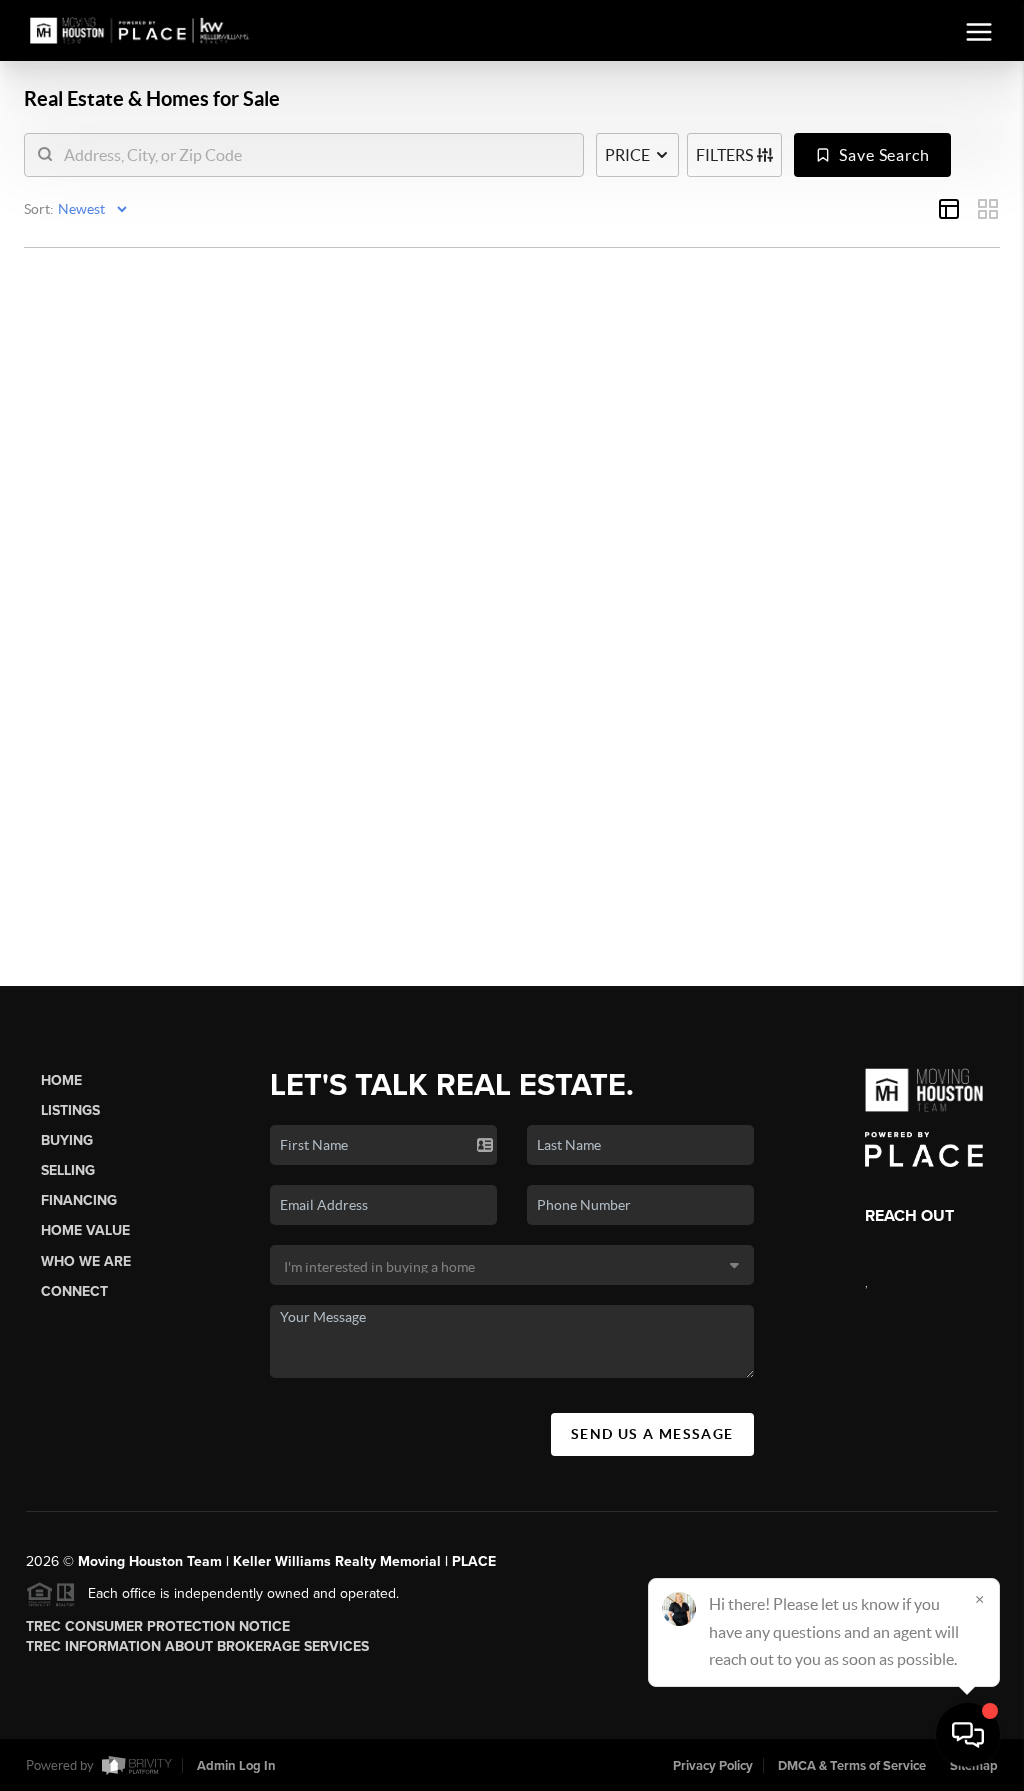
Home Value (85, 1230)
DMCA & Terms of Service (852, 1766)
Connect (74, 1291)
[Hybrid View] (949, 209)
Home (61, 1080)
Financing (79, 1200)
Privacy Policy (713, 1766)
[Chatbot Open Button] (968, 1735)
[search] (316, 155)
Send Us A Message (652, 1434)
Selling (68, 1170)
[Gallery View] (988, 209)
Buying (67, 1140)
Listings (70, 1110)
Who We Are (86, 1261)
